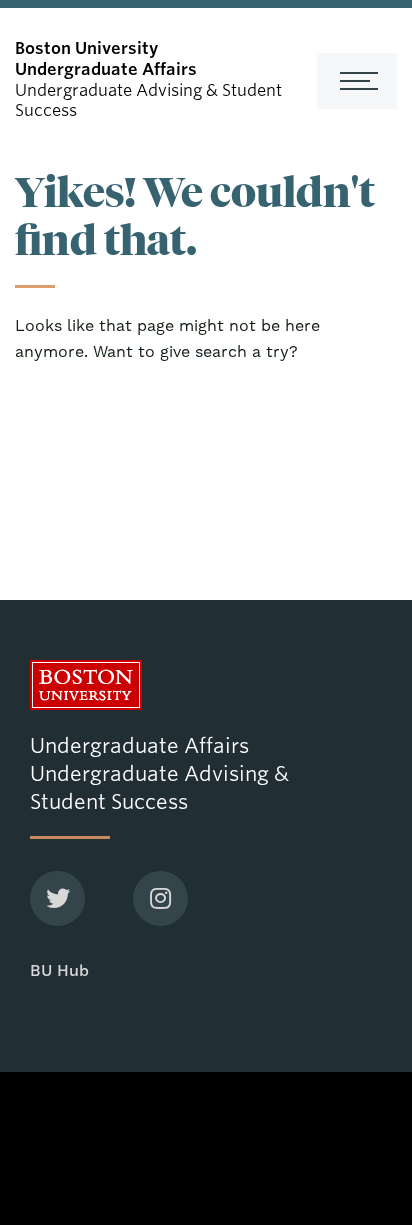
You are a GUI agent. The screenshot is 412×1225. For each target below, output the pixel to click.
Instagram (160, 898)
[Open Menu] (357, 81)
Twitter (57, 898)
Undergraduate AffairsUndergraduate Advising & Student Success (159, 774)
